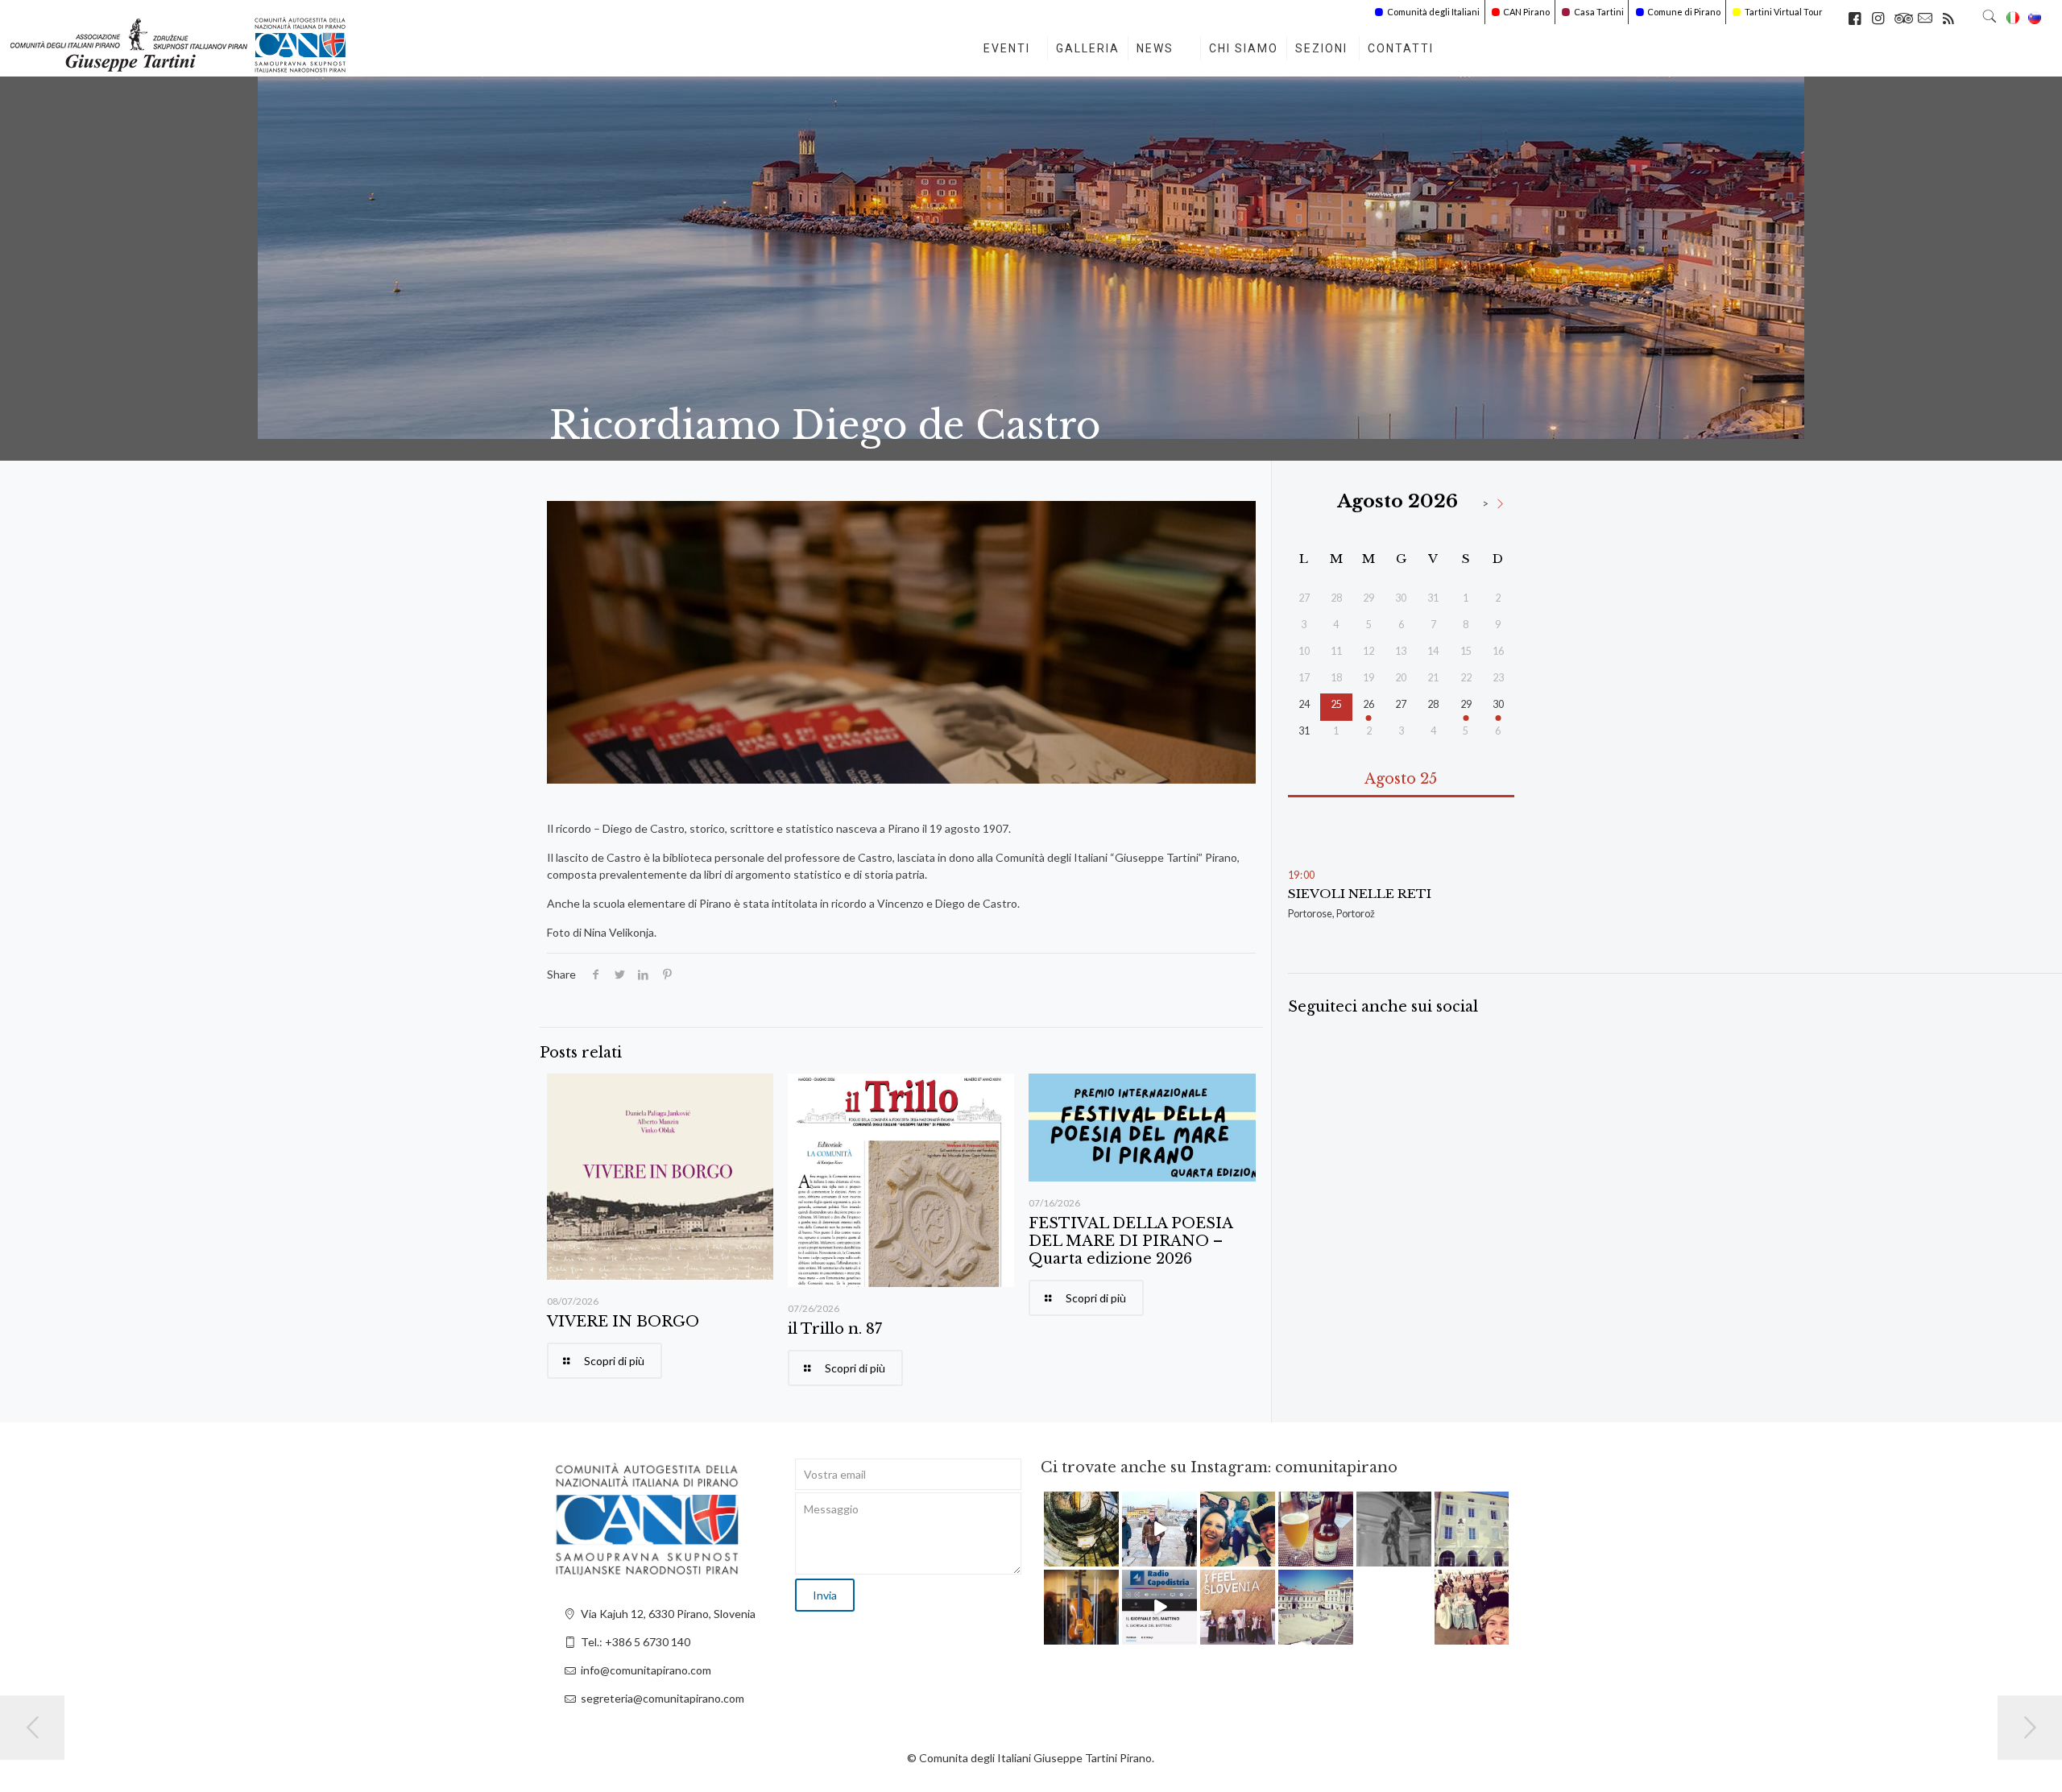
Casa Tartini (1599, 12)
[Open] (1081, 1529)
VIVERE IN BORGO (623, 1322)
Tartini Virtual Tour (1784, 12)
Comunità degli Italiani (1433, 12)
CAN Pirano (1526, 12)
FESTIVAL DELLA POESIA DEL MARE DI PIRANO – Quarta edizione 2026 (1130, 1241)
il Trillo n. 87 (835, 1329)
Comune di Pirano (1684, 12)
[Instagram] (1109, 1556)
